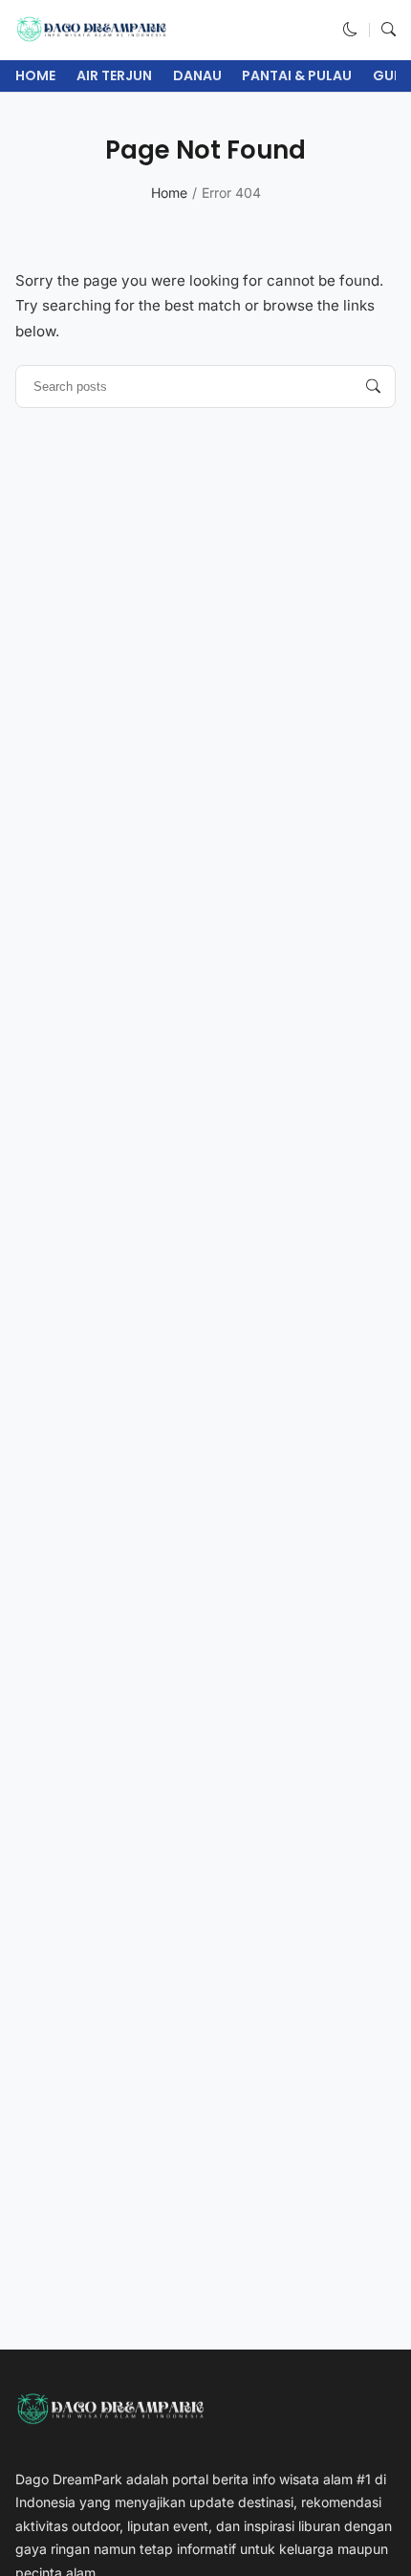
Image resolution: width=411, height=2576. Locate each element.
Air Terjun (114, 75)
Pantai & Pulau (297, 75)
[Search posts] (373, 386)
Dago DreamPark (69, 2479)
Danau (197, 75)
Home (35, 75)
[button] (350, 29)
